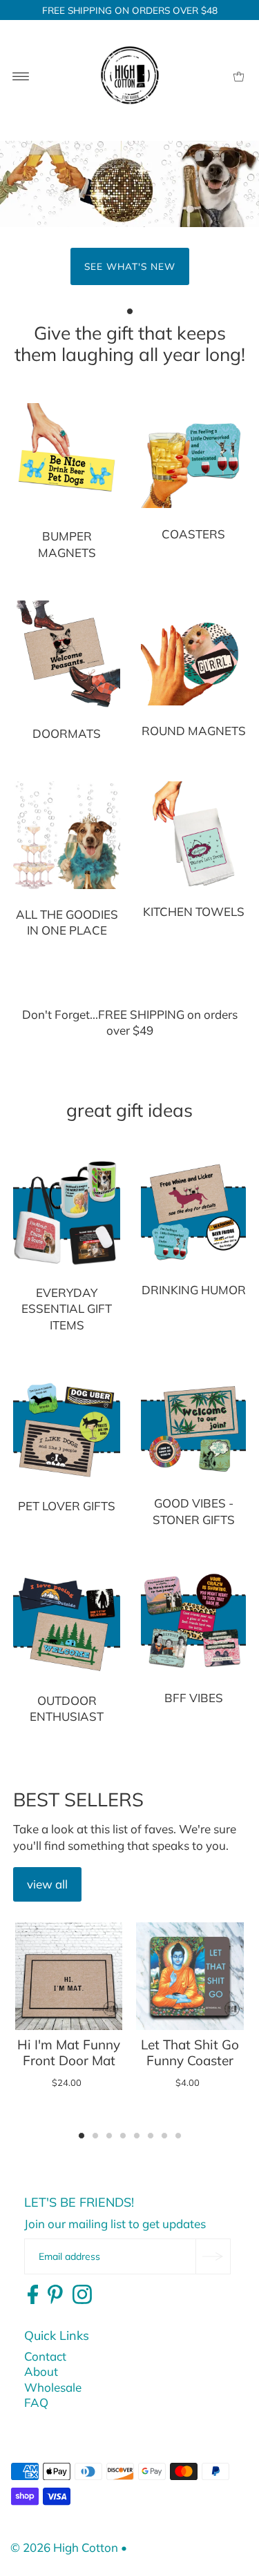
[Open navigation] (21, 75)
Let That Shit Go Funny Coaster (190, 2052)
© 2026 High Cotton (64, 2547)
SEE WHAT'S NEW (130, 266)
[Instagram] (82, 2295)
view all (47, 1884)
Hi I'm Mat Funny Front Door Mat (69, 2052)
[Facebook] (33, 2295)
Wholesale (53, 2387)
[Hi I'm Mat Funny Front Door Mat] (69, 1976)
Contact (45, 2356)
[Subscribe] (213, 2256)
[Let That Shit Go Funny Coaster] (190, 1976)
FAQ (36, 2402)
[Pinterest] (55, 2295)
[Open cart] (239, 75)
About (41, 2371)
